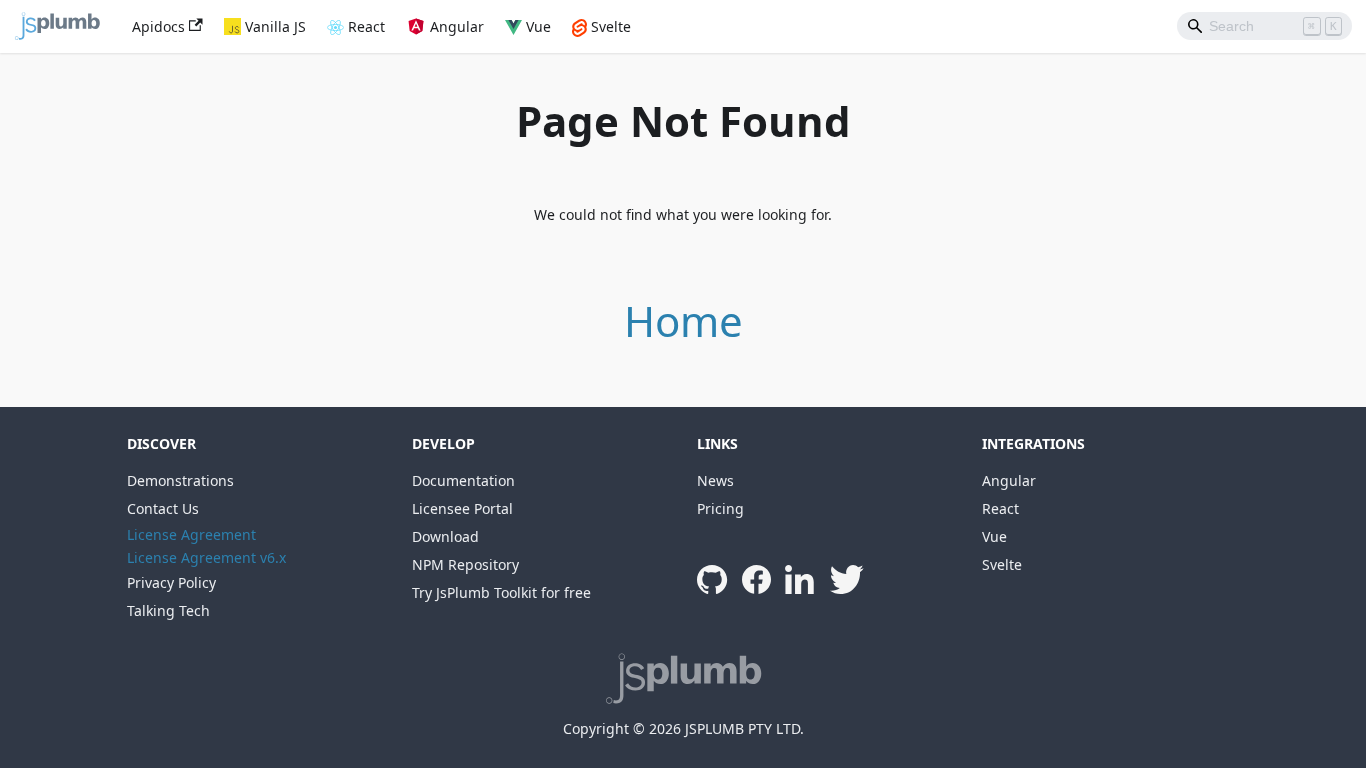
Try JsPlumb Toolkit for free (501, 592)
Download (445, 536)
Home (683, 320)
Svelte (611, 26)
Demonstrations (180, 480)
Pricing (720, 508)
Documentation (463, 480)
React (366, 26)
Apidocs (158, 26)
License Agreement (191, 534)
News (715, 480)
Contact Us (163, 508)
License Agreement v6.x (206, 557)
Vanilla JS (275, 26)
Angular (457, 26)
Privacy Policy (171, 582)
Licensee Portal (462, 508)
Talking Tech (168, 610)
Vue (538, 26)
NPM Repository (465, 564)
